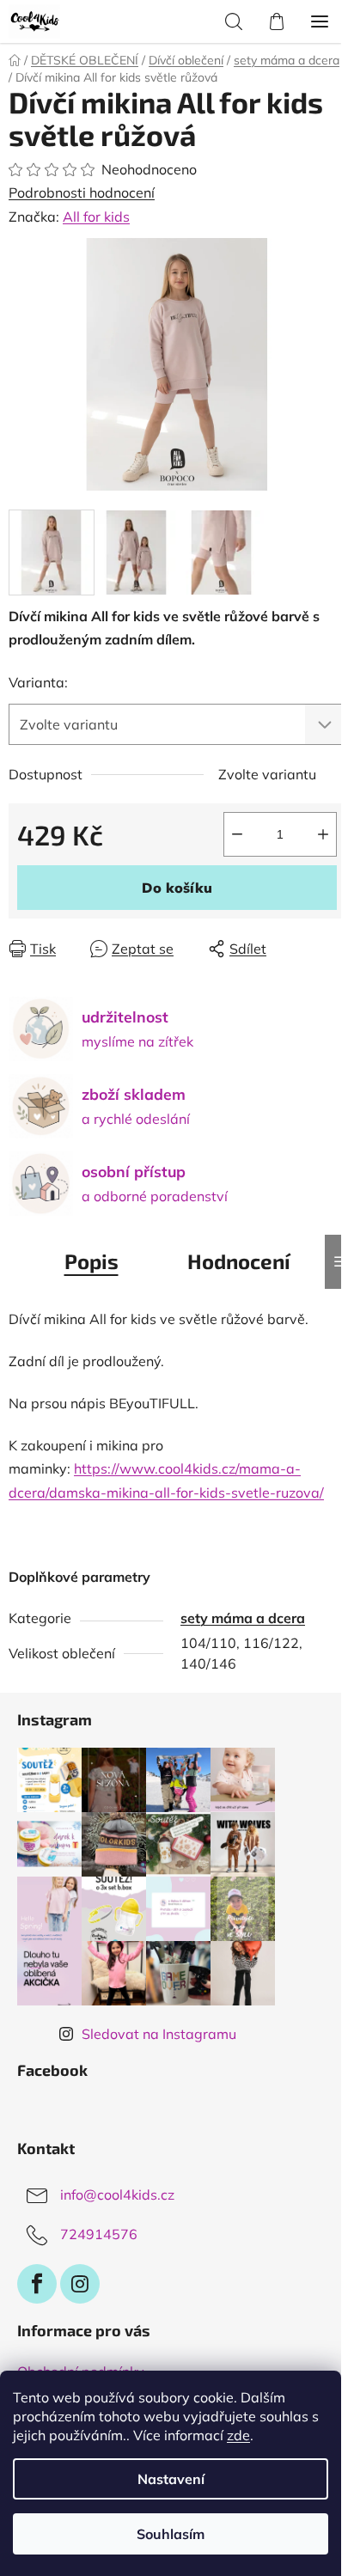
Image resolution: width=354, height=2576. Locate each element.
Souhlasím (171, 2534)
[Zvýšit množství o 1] (323, 834)
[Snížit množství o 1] (237, 834)
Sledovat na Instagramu (159, 2034)
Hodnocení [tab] (239, 1261)
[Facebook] (37, 2284)
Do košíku (177, 888)
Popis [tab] (92, 1261)
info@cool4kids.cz (117, 2194)
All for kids (96, 217)
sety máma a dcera (243, 1618)
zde (238, 2435)
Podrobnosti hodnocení (82, 192)
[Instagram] (80, 2284)
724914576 (99, 2234)
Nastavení (171, 2479)
